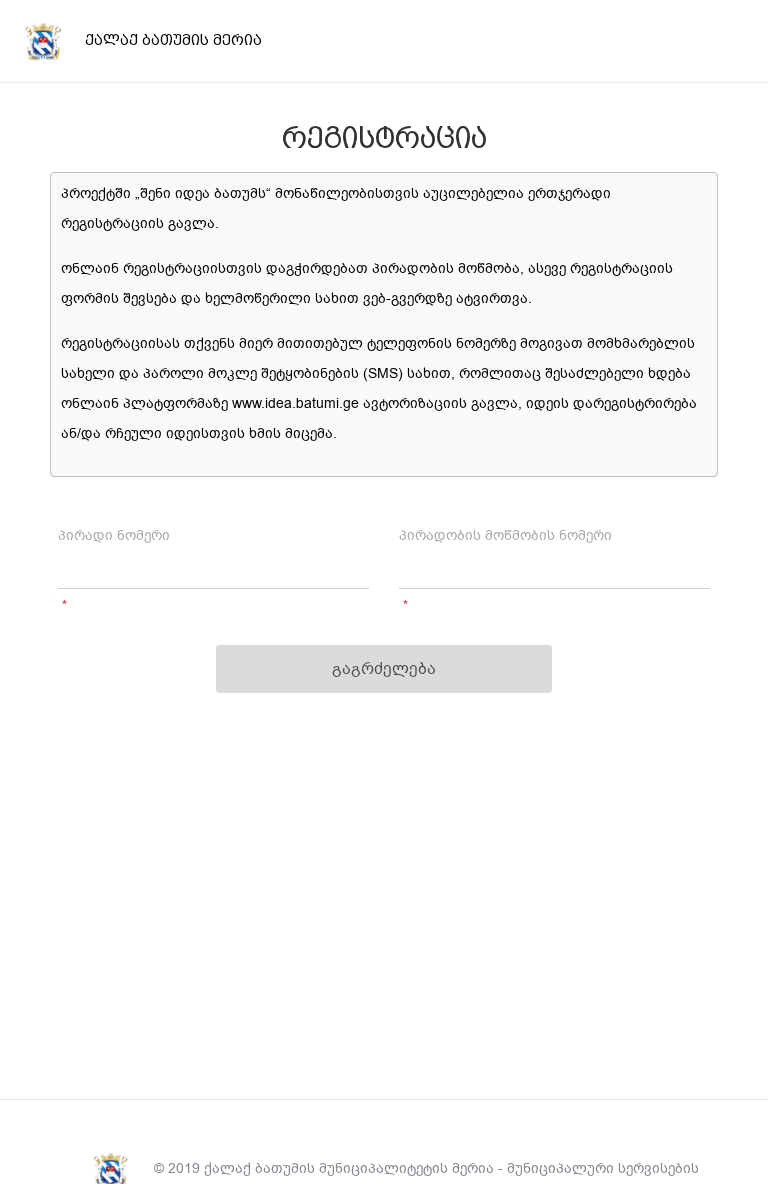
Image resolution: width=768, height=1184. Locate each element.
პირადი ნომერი (114, 535)
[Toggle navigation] (737, 41)
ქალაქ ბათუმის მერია (173, 40)
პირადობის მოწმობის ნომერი (505, 535)
